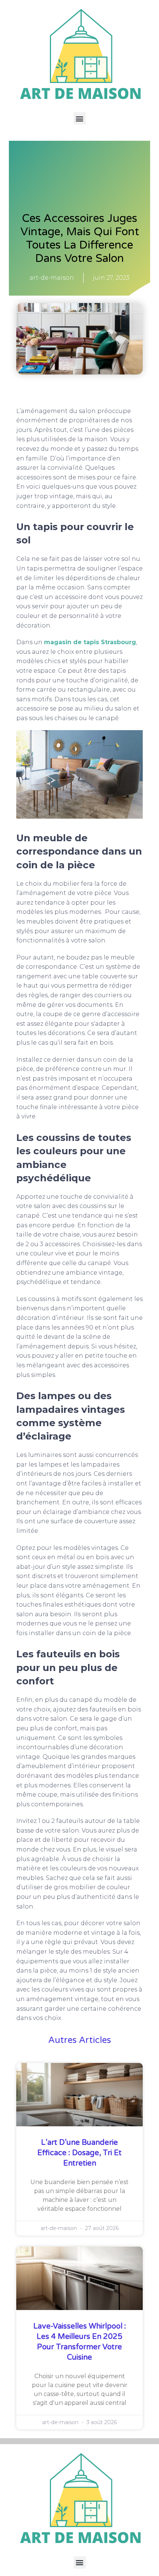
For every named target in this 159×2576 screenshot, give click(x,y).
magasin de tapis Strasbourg (90, 642)
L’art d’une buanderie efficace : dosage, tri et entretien (79, 2153)
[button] (80, 118)
